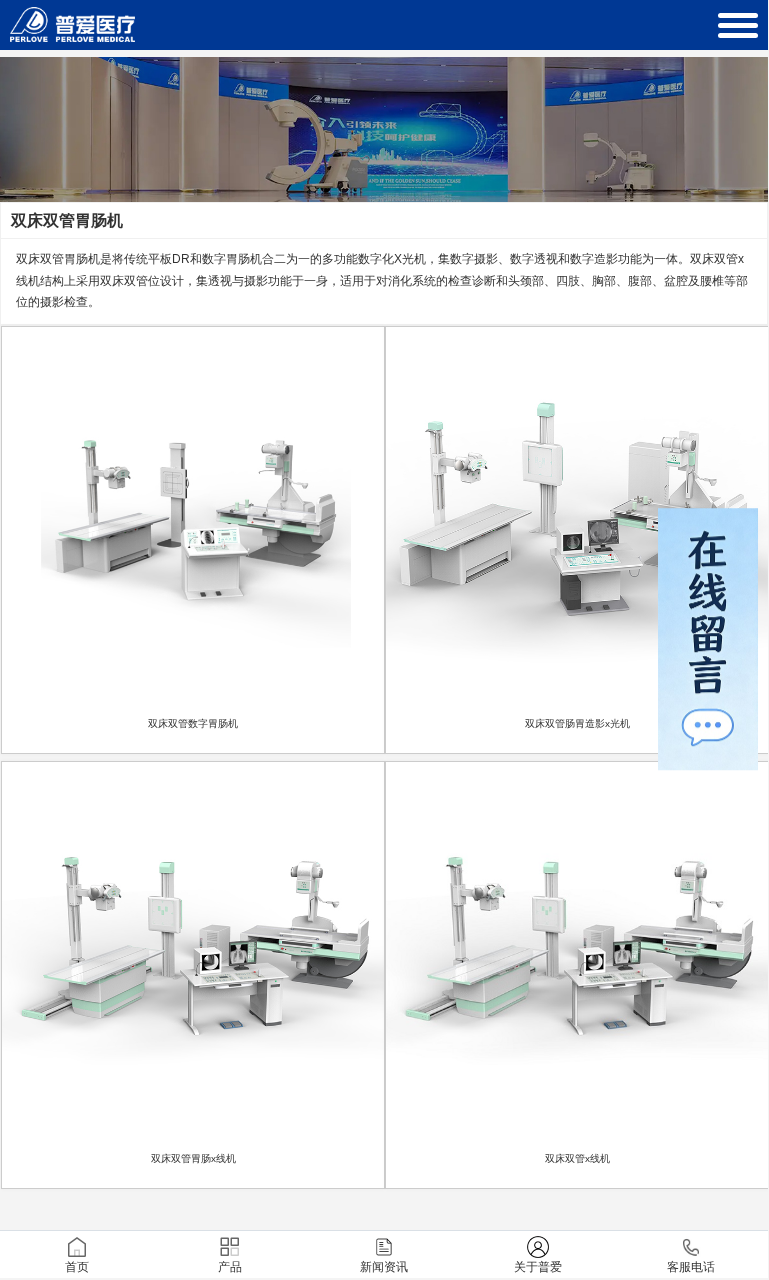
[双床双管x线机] (577, 953)
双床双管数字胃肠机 (193, 723)
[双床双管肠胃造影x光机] (577, 518)
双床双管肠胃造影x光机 (577, 723)
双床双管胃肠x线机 (193, 1158)
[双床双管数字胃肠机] (193, 518)
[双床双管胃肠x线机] (193, 953)
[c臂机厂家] (72, 32)
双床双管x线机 (577, 1158)
